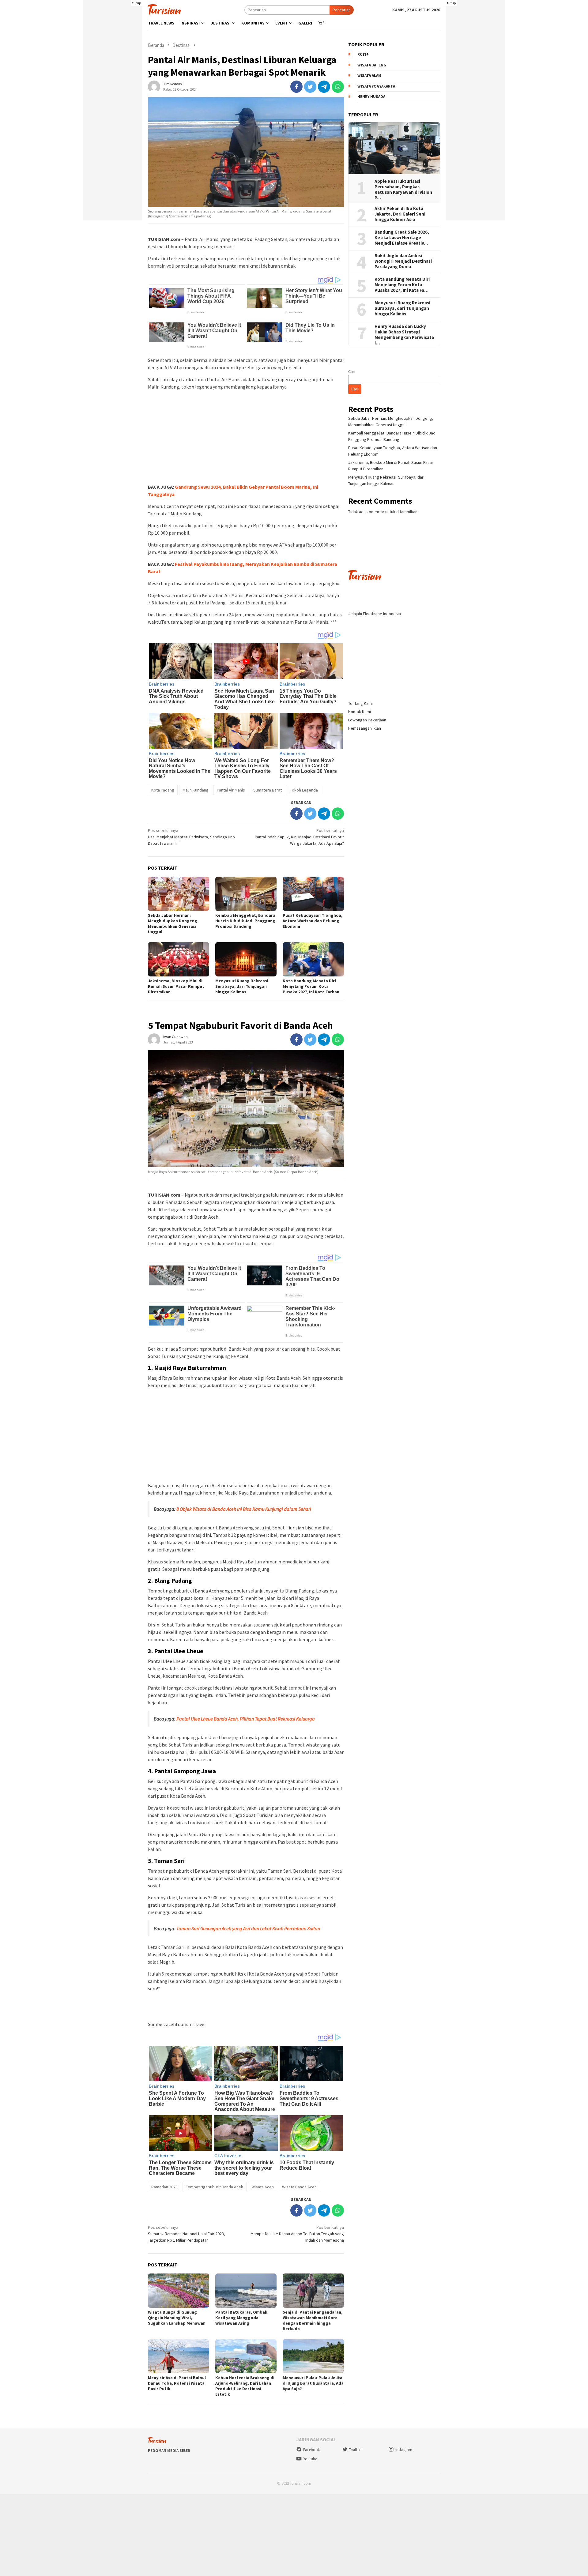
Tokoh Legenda (304, 790)
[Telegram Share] (324, 87)
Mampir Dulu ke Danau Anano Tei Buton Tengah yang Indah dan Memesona (297, 2234)
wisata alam (369, 76)
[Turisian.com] (164, 9)
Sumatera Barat (268, 790)
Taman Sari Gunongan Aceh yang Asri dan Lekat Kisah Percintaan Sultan (248, 1928)
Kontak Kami (360, 712)
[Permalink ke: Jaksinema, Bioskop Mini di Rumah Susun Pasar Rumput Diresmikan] (179, 959)
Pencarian (342, 10)
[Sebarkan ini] (296, 87)
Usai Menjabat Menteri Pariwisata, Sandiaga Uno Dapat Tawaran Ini (191, 837)
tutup (137, 3)
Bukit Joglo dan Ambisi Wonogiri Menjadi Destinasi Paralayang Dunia (403, 261)
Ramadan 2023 (164, 2187)
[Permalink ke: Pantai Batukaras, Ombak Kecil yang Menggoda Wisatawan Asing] (246, 2291)
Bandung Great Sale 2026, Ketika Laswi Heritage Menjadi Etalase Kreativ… (402, 238)
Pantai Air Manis (231, 790)
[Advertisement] (113, 129)
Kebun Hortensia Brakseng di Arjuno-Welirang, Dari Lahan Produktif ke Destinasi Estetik (245, 2386)
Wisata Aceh (263, 2187)
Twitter (355, 2450)
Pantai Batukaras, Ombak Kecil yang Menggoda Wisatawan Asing (241, 2318)
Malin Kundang (196, 790)
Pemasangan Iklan (365, 728)
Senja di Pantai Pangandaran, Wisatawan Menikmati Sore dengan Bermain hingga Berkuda (313, 2320)
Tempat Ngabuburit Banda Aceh (215, 2187)
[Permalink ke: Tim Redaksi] (154, 86)
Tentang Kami (360, 703)
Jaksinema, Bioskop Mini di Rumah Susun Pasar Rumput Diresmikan (176, 986)
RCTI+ (363, 55)
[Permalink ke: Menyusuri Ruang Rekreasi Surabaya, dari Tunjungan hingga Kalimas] (246, 959)
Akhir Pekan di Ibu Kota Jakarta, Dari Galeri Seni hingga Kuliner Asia (400, 214)
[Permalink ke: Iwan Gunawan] (154, 1039)
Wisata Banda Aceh (299, 2187)
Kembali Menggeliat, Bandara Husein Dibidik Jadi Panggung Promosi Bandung (245, 921)
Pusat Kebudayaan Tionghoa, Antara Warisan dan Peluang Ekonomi (313, 921)
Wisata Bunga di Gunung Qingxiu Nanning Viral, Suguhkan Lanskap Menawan (177, 2318)
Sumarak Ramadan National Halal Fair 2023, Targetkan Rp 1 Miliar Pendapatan (187, 2234)
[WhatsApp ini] (338, 87)
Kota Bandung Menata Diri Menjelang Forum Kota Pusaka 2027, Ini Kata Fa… (402, 285)
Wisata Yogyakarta (376, 86)
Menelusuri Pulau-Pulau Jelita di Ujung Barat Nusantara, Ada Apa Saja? (313, 2383)
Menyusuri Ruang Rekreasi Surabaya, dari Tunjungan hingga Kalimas (242, 986)
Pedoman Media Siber (169, 2451)
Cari (352, 371)
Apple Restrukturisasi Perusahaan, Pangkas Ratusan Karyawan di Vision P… (403, 190)
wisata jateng (372, 65)
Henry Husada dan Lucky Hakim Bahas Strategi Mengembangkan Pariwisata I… (404, 335)
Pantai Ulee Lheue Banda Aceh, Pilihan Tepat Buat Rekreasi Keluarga (246, 1719)
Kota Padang (163, 790)
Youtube (310, 2459)
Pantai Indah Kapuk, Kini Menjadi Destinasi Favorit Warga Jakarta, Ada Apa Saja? (299, 837)
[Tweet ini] (310, 87)
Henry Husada (371, 97)
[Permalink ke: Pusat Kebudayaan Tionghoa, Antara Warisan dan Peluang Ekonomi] (313, 894)
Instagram (404, 2450)
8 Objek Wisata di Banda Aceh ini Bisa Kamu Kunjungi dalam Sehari (244, 1509)
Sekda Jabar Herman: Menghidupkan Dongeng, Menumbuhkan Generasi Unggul (173, 923)
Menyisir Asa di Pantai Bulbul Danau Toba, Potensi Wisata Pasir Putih (177, 2383)
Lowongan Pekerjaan (367, 720)
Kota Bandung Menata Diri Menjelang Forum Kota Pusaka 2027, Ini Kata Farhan (311, 986)
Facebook (311, 2450)
